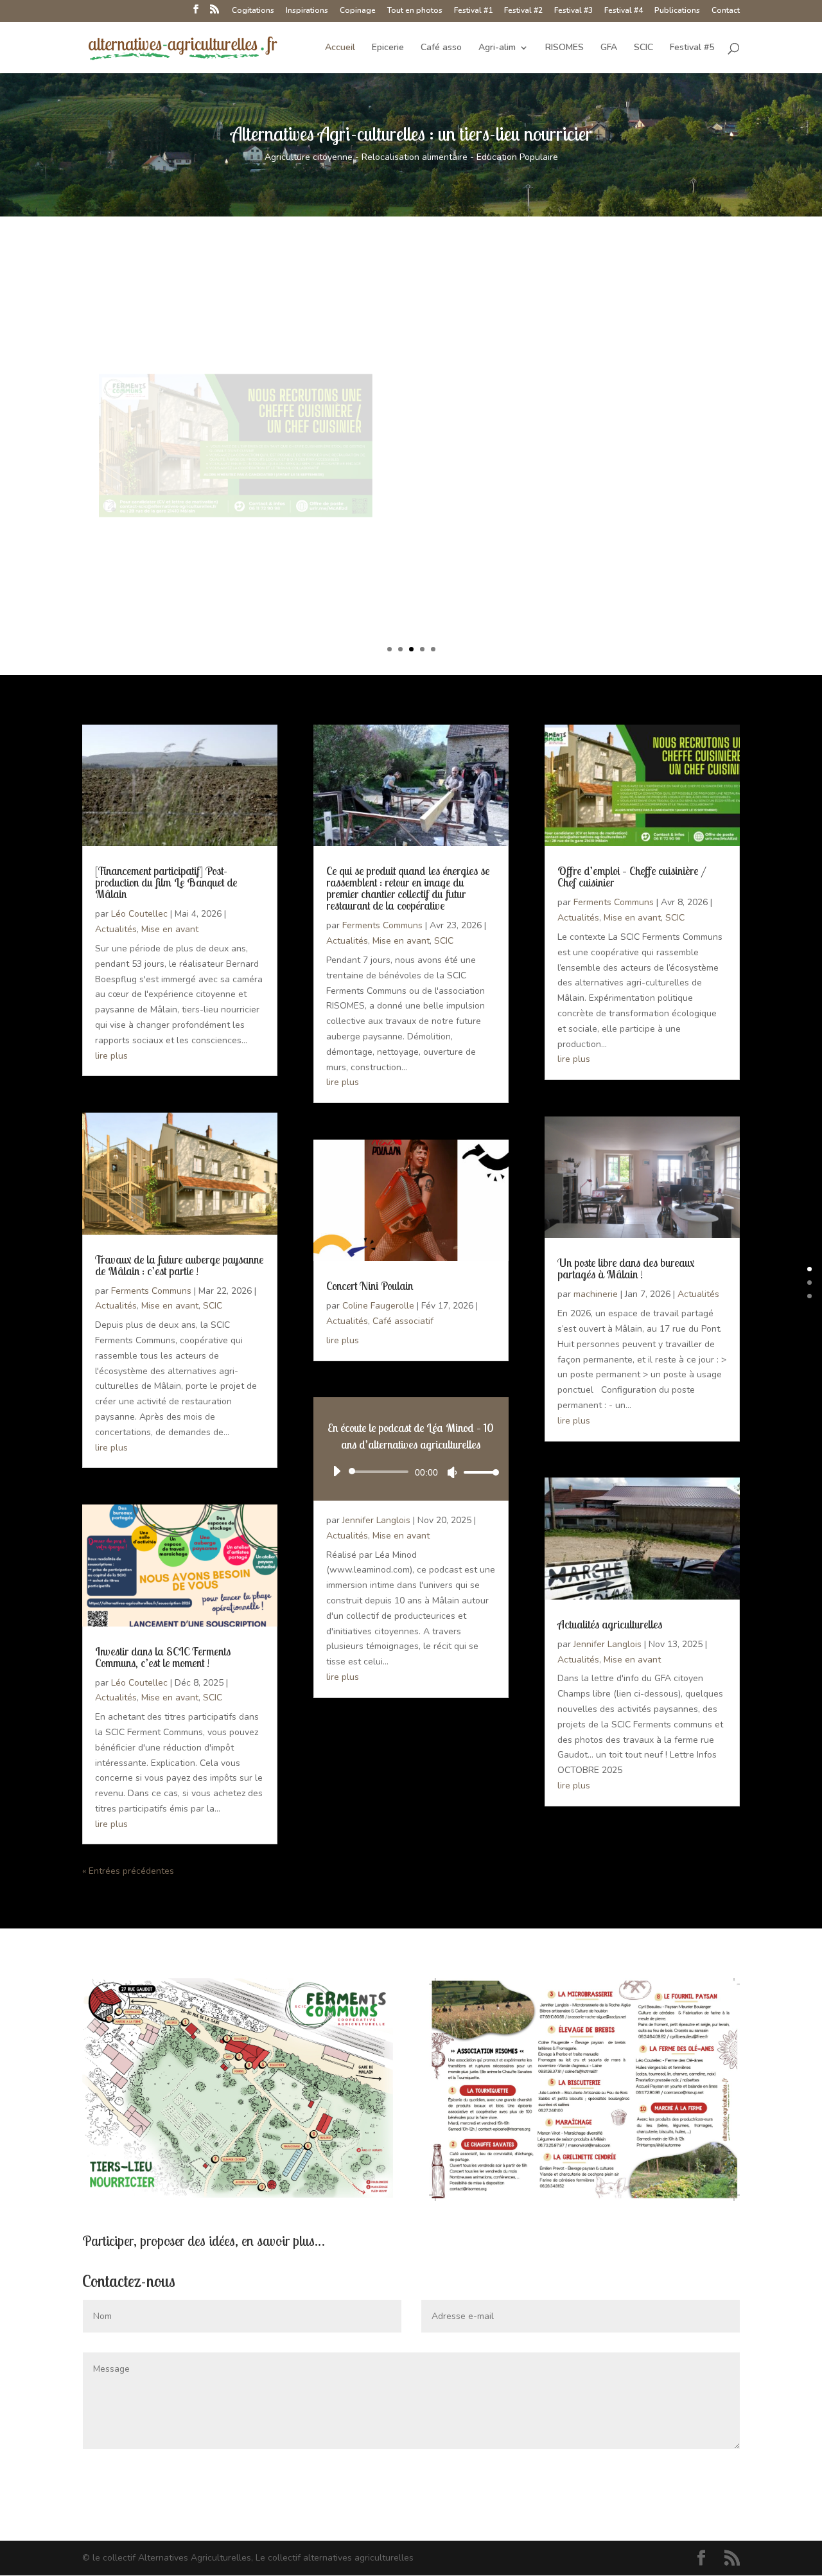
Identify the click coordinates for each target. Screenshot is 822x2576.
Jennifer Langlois (376, 1520)
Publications (677, 11)
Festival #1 (473, 11)
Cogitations (253, 11)
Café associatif (403, 1321)
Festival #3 (573, 11)
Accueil (340, 48)
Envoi (710, 2475)
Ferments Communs (151, 1291)
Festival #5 (692, 48)
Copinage (358, 11)
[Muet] (452, 1472)
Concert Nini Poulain (370, 1286)
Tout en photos (415, 11)
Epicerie (388, 48)
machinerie (596, 1294)
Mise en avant (170, 929)
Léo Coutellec (139, 914)
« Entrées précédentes (128, 1871)
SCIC (643, 48)
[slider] (478, 1472)
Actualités (116, 929)
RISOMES (564, 48)
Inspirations (307, 11)
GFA (609, 48)
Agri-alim (497, 48)
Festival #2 (523, 11)
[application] (411, 1472)
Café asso (441, 48)
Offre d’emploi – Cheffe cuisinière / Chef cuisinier (562, 336)
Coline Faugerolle (378, 1306)
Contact (726, 11)
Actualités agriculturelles (610, 1624)
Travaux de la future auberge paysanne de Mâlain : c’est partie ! (179, 1265)
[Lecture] (337, 1471)
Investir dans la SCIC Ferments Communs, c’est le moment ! (163, 1657)
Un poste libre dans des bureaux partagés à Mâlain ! (626, 1268)
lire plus (111, 1056)
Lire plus (467, 492)
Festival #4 (624, 11)
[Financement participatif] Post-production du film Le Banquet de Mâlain (166, 882)
